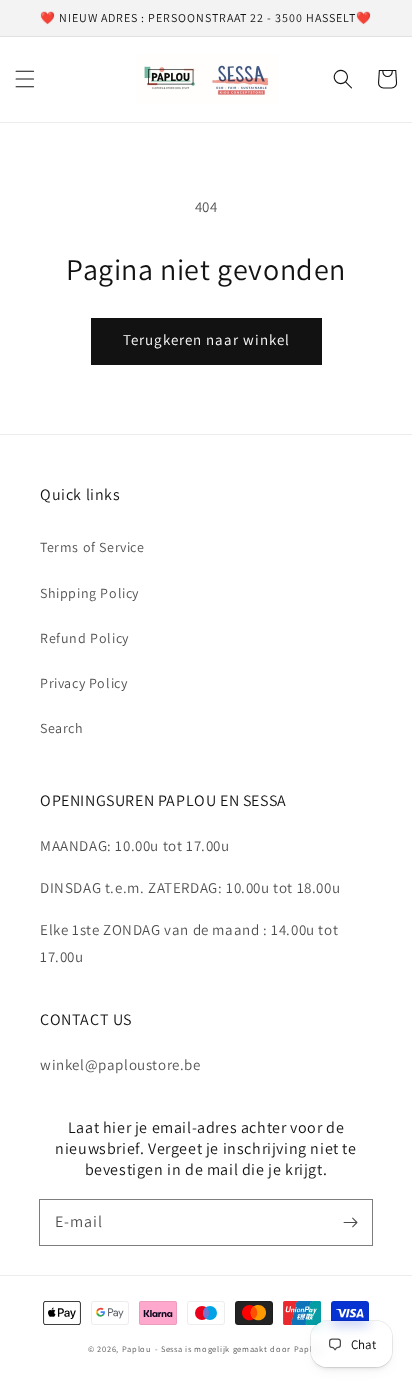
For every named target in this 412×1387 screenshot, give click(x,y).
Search (62, 728)
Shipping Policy (89, 593)
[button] (25, 79)
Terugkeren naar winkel (206, 339)
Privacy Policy (83, 683)
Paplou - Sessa (152, 1348)
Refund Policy (84, 638)
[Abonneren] (350, 1222)
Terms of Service (92, 547)
